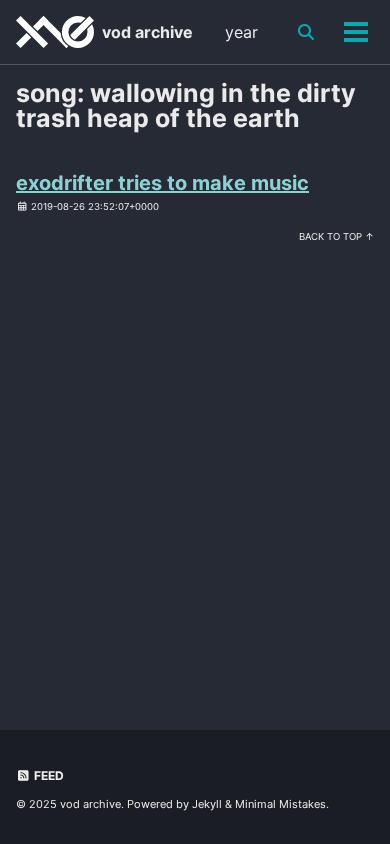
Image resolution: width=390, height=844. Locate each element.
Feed (47, 775)
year (241, 32)
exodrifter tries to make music (162, 183)
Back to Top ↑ (336, 236)
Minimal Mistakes (280, 804)
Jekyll (207, 804)
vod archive (147, 32)
